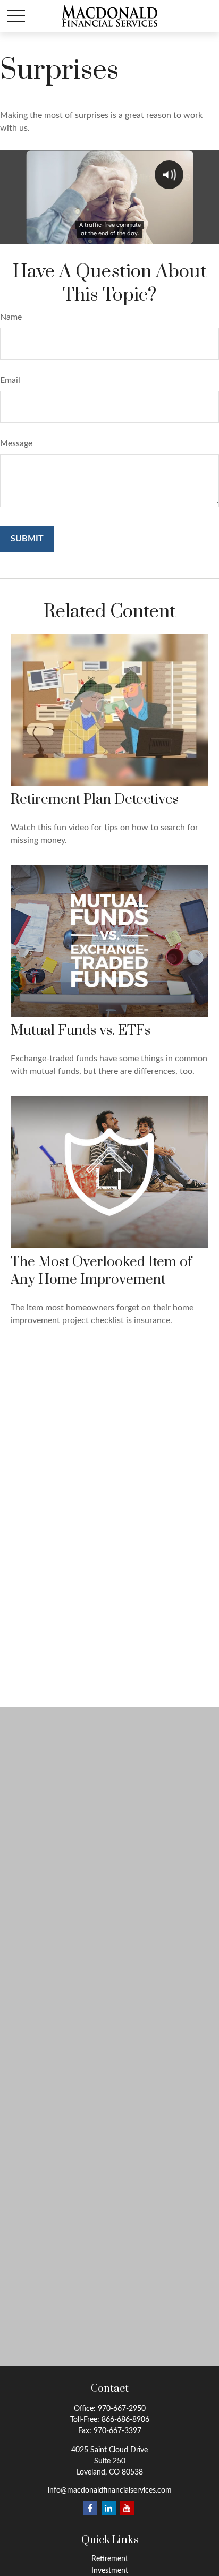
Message (16, 443)
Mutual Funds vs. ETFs (81, 1031)
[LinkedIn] (109, 2508)
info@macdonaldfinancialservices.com (110, 2490)
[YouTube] (127, 2508)
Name (11, 317)
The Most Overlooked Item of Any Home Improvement (101, 1271)
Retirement (110, 2559)
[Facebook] (90, 2508)
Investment (110, 2571)
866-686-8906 (125, 2420)
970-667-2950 (122, 2409)
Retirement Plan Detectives (95, 800)
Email (10, 380)
